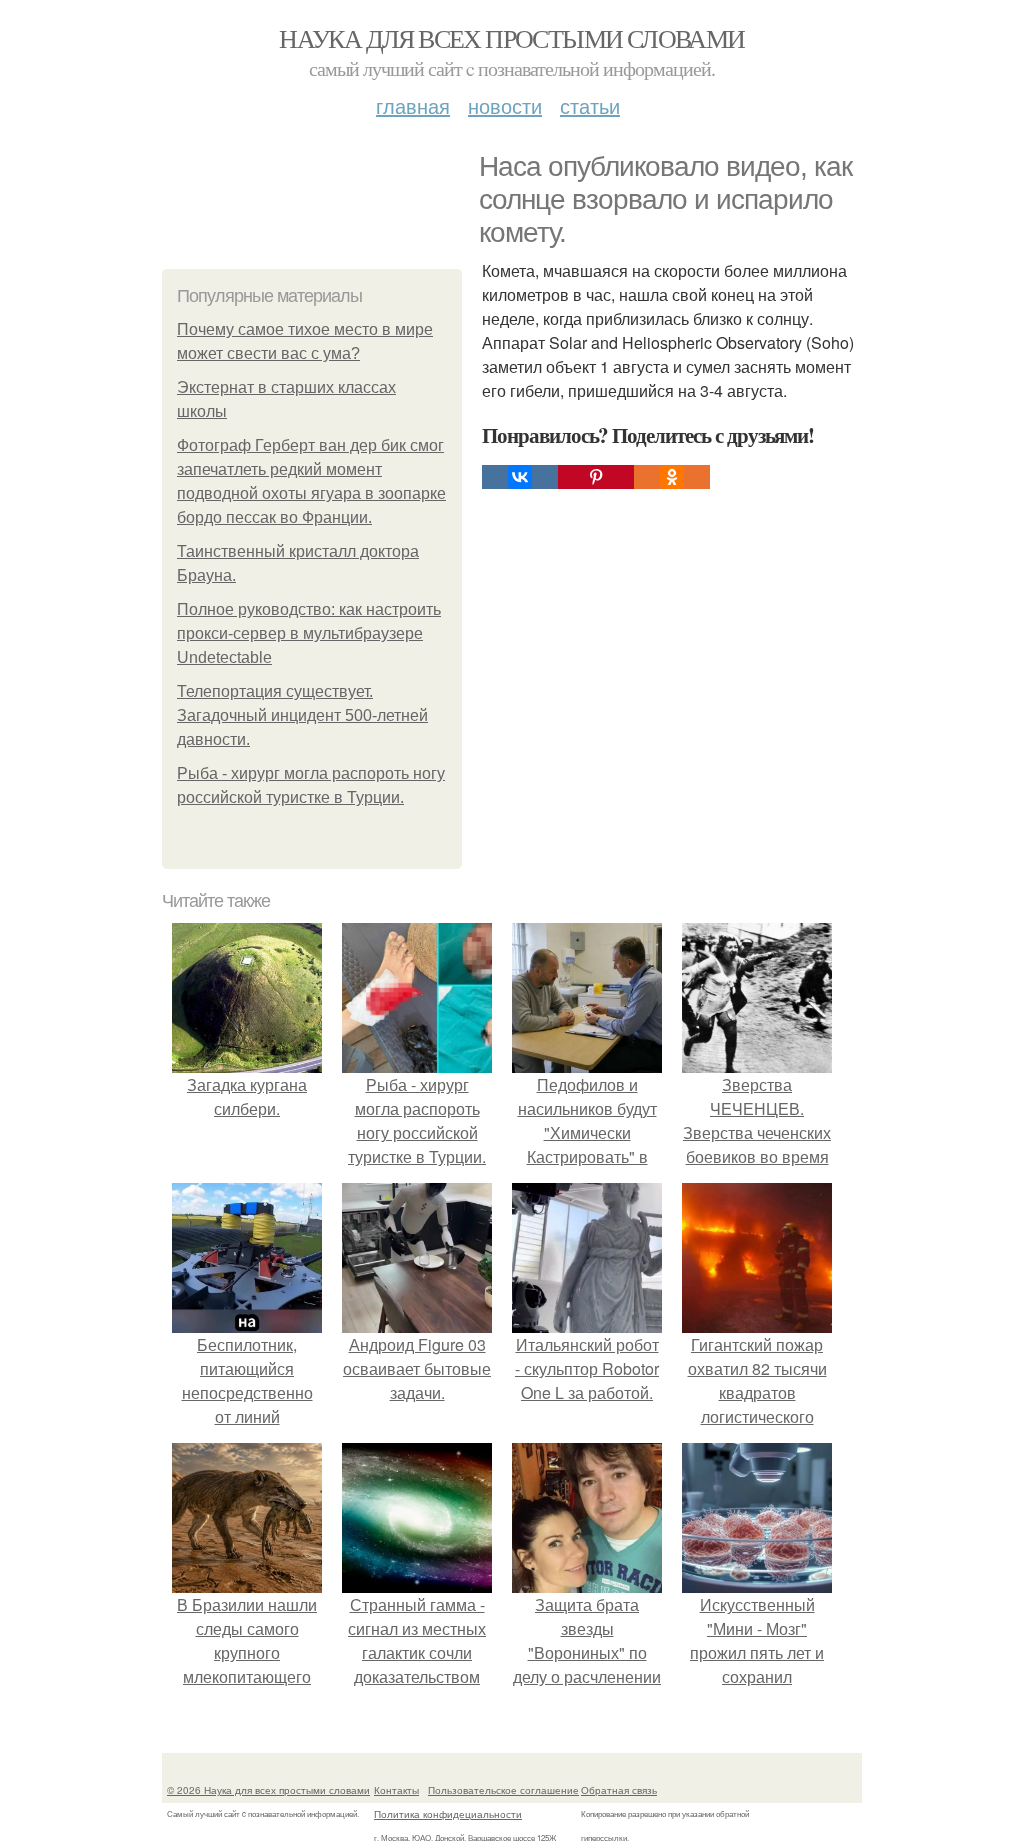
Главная (413, 105)
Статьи (590, 105)
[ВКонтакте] (520, 477)
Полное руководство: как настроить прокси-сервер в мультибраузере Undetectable (309, 633)
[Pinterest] (596, 477)
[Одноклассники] (672, 477)
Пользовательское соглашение (503, 1790)
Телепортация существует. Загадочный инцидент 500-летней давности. (302, 715)
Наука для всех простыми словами (511, 38)
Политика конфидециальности (448, 1814)
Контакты (396, 1790)
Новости (505, 105)
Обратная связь (619, 1790)
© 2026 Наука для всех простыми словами (268, 1790)
